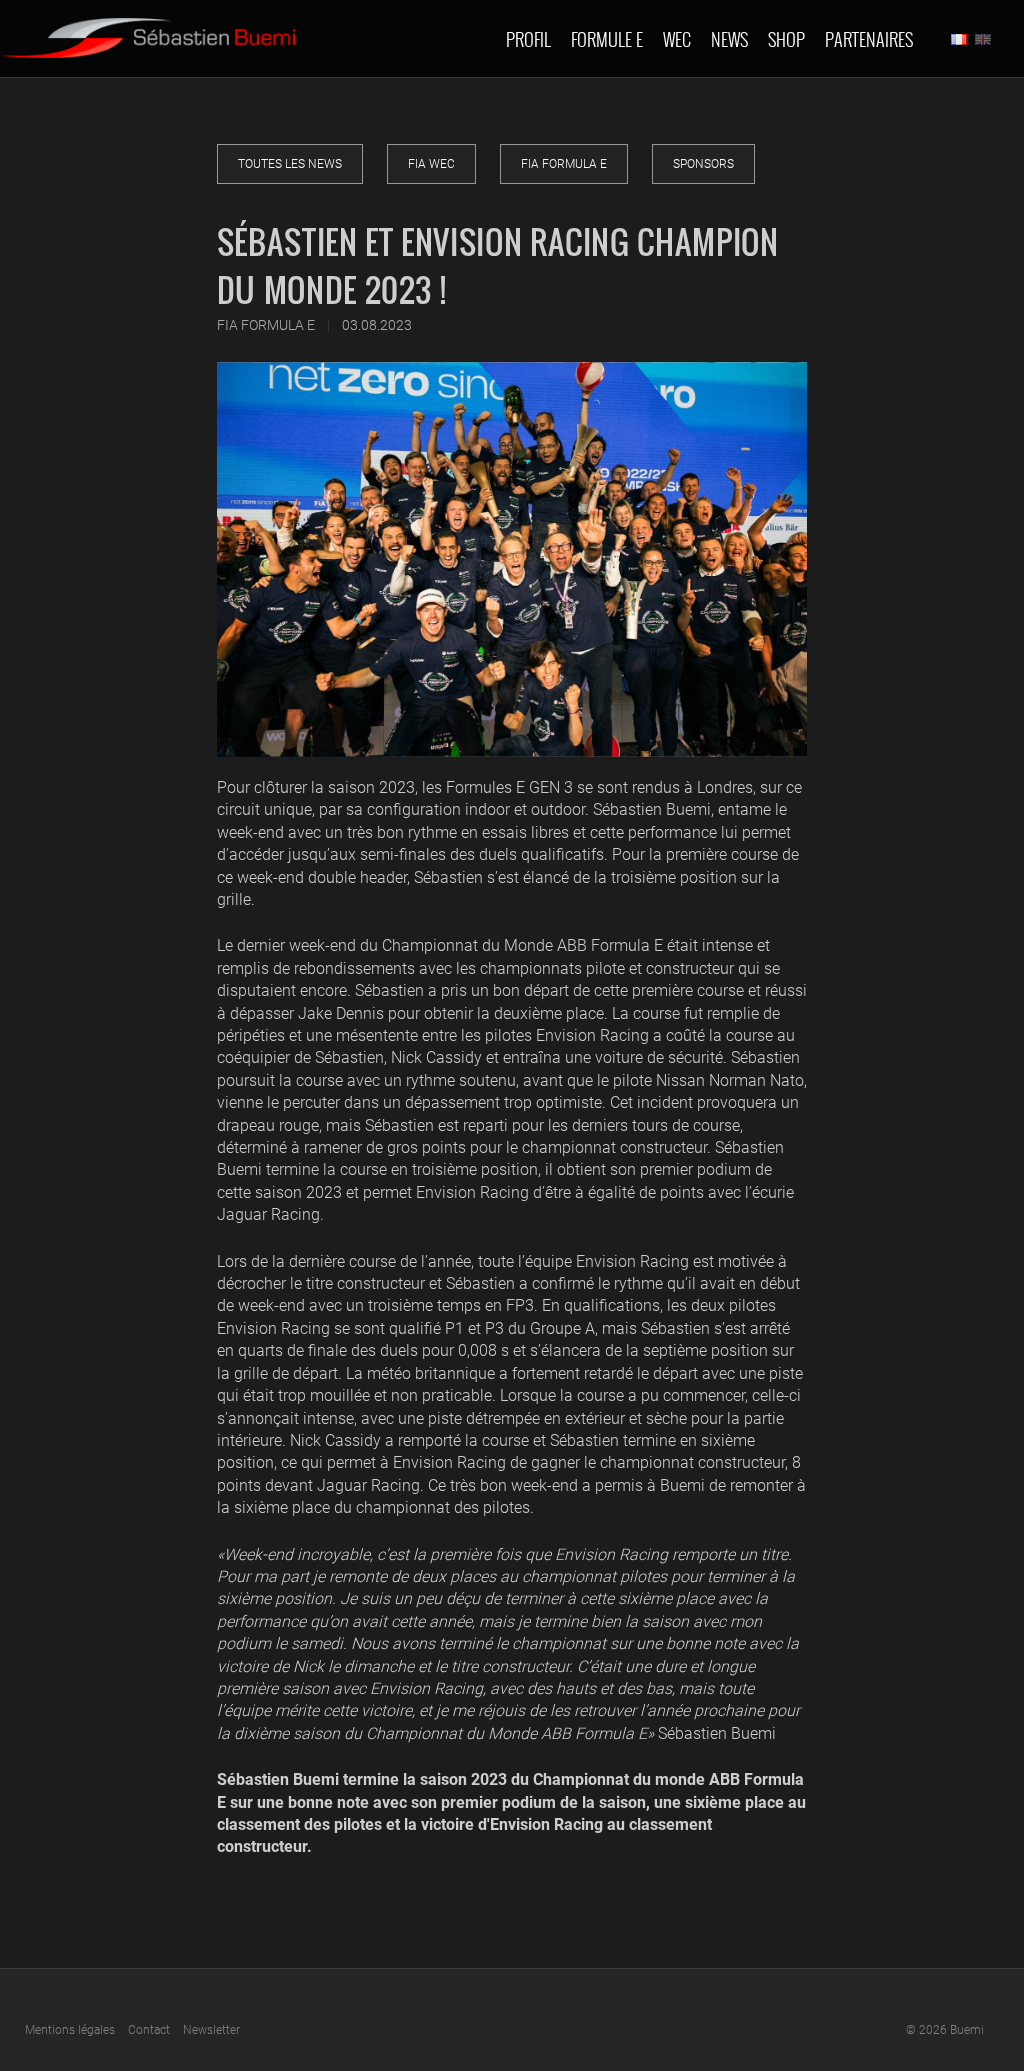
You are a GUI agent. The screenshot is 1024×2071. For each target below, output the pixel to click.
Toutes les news (290, 164)
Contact (149, 2030)
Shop (786, 39)
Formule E (607, 39)
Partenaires (869, 39)
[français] (959, 39)
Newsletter (211, 2030)
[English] (983, 39)
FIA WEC (431, 164)
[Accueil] (147, 29)
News (729, 39)
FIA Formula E (564, 164)
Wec (677, 39)
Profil (528, 39)
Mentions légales (70, 2030)
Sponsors (703, 164)
